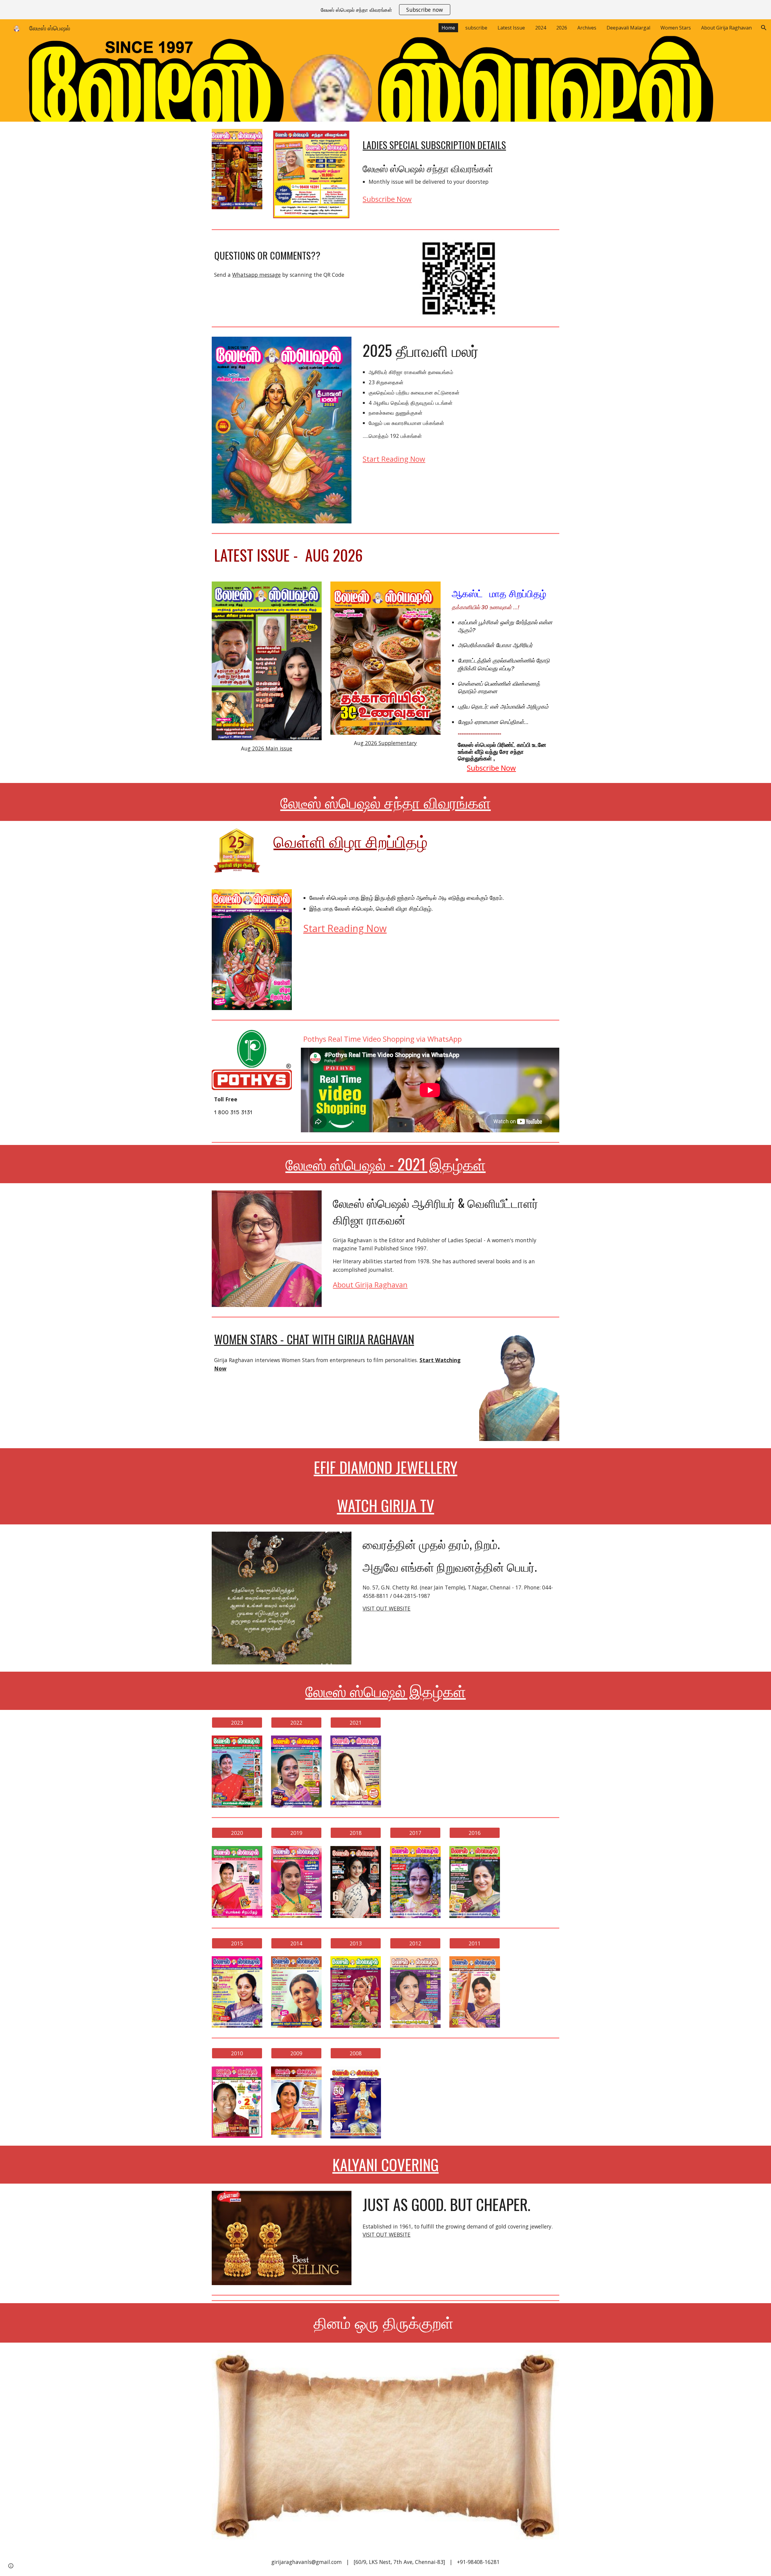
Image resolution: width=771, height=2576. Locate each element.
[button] (764, 28)
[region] (385, 10)
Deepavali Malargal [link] (628, 28)
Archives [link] (587, 28)
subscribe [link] (476, 28)
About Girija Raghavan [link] (726, 28)
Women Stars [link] (676, 28)
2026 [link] (562, 28)
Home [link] (448, 28)
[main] (460, 142)
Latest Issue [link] (511, 28)
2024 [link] (541, 28)
